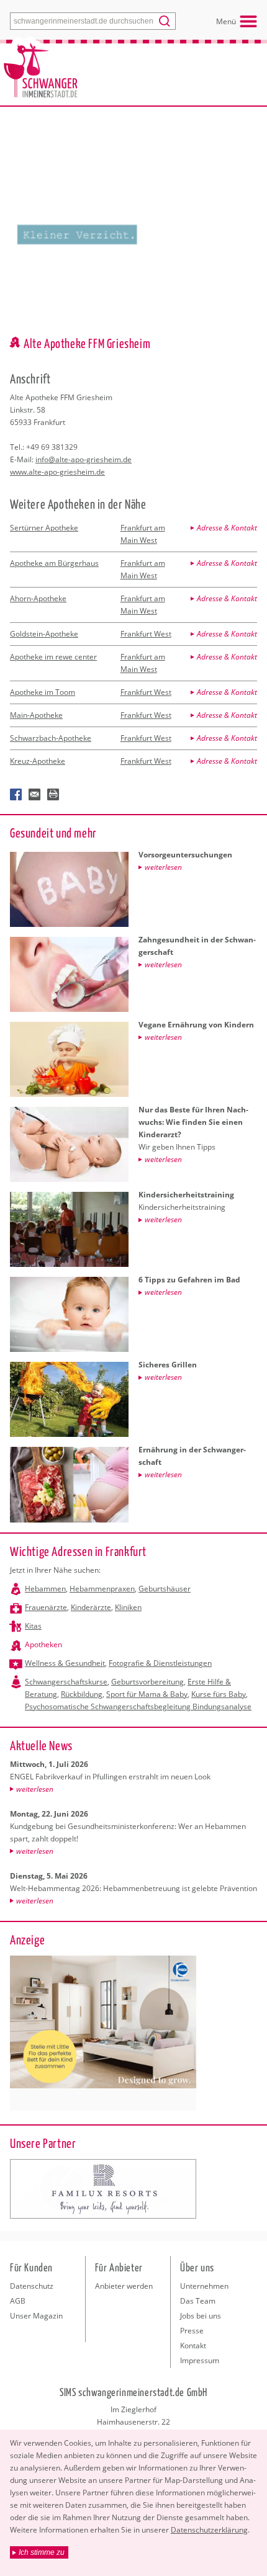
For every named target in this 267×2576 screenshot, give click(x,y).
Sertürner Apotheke (44, 528)
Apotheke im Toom (43, 692)
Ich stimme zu (42, 2552)
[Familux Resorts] (103, 2189)
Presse (192, 2331)
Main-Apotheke (36, 715)
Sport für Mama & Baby (147, 1694)
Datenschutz (32, 2286)
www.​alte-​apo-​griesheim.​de (57, 472)
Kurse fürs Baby (219, 1694)
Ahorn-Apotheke (38, 598)
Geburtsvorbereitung (147, 1682)
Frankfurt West (146, 634)
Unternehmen (204, 2286)
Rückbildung (82, 1694)
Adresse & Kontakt (227, 528)
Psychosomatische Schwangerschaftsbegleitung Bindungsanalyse (138, 1706)
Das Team (198, 2301)
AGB (18, 2301)
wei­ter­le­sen (35, 1789)
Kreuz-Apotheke (38, 761)
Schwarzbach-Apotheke (51, 738)
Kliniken (128, 1607)
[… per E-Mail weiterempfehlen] (35, 795)
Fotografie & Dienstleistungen (160, 1663)
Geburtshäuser (165, 1589)
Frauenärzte (46, 1607)
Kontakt (193, 2346)
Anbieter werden (124, 2286)
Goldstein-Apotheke (44, 634)
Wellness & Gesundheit (65, 1663)
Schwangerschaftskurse (66, 1682)
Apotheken (43, 1644)
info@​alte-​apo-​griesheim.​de (84, 459)
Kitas (33, 1626)
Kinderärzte (91, 1607)
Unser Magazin (36, 2316)
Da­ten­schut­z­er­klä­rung (209, 2530)
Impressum (200, 2360)
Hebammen (45, 1589)
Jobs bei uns (201, 2316)
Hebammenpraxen (102, 1589)
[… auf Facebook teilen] (16, 795)
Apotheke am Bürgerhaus (54, 563)
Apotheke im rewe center (53, 657)
